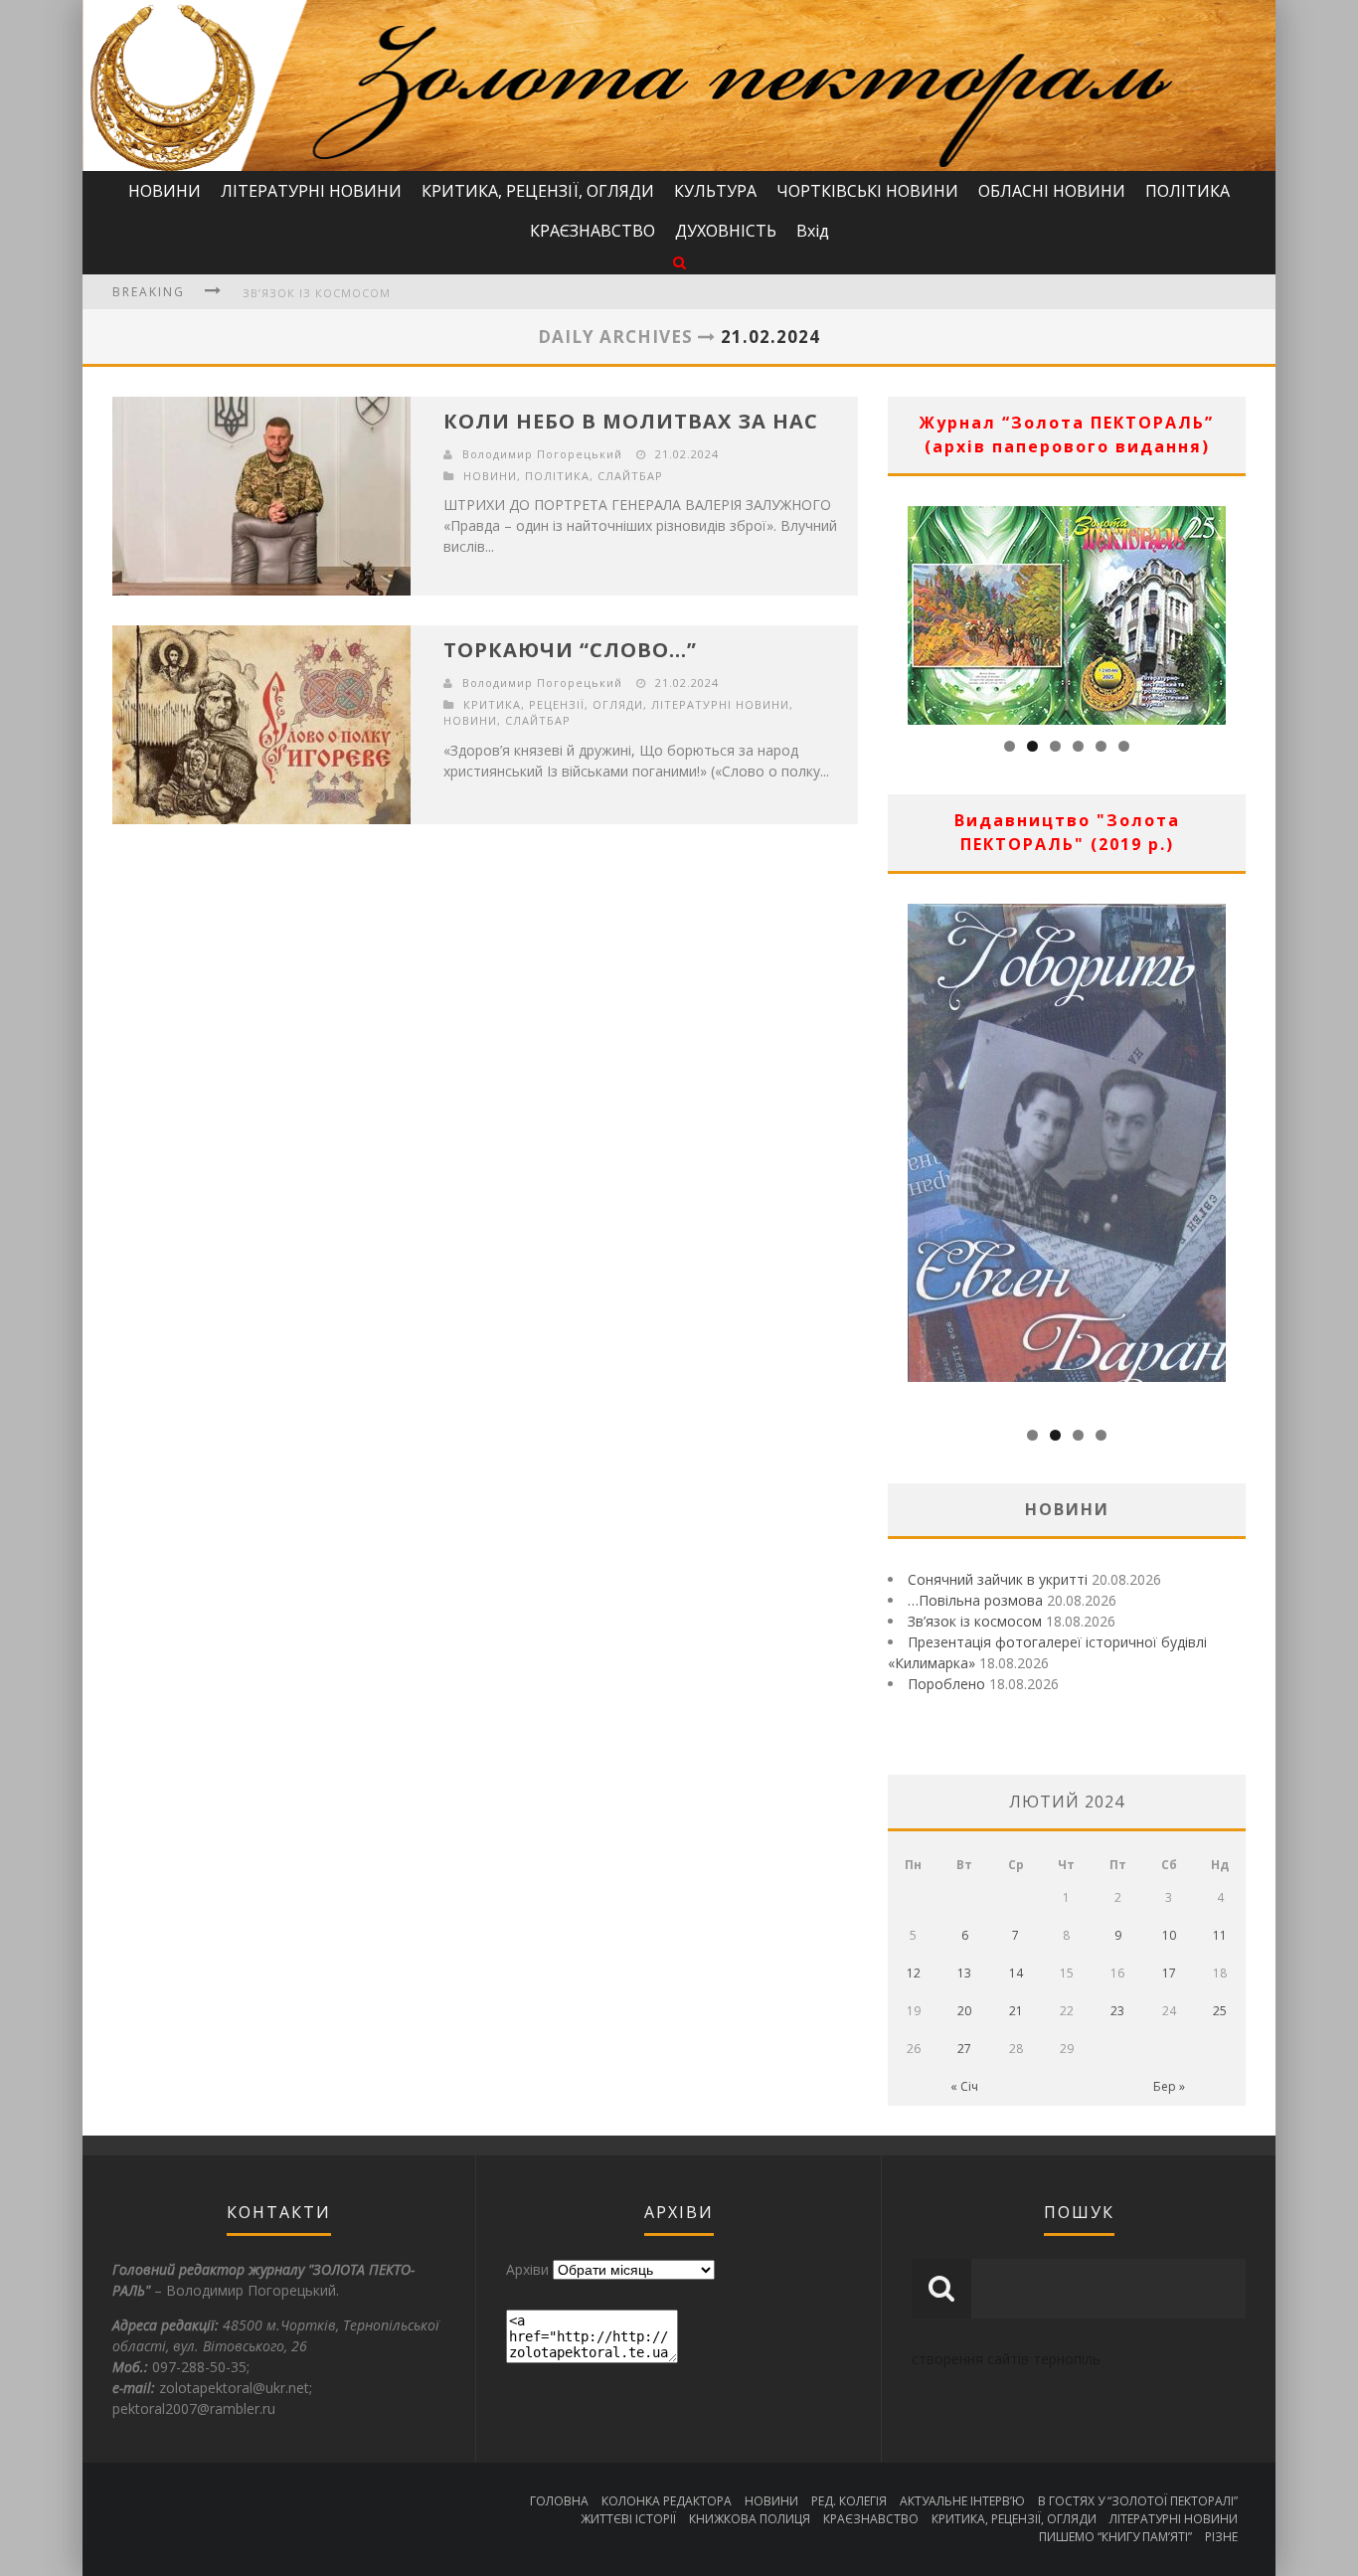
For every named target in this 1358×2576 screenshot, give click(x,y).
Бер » (1169, 2086)
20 (964, 2011)
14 (1016, 1973)
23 (1117, 2011)
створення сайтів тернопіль (1006, 2359)
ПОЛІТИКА (1188, 191)
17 (1169, 1973)
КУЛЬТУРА (715, 191)
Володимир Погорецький (542, 454)
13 (964, 1973)
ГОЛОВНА (559, 2501)
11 (1220, 1935)
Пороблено (946, 1684)
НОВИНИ (165, 191)
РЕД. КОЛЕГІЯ (849, 2501)
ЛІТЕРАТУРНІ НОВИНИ (311, 191)
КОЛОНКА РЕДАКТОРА (667, 2501)
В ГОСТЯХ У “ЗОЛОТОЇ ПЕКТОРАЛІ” (1138, 2501)
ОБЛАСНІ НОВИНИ (1052, 191)
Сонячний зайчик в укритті (998, 1579)
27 (964, 2049)
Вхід (813, 231)
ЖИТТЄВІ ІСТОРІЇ (628, 2519)
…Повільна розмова (975, 1600)
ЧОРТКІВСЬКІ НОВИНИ (867, 191)
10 (1169, 1935)
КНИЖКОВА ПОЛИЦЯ (750, 2519)
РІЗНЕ (1221, 2537)
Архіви (527, 2269)
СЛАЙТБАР (630, 476)
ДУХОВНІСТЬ (726, 231)
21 (1016, 2011)
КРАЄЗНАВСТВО (593, 231)
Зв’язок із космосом (317, 293)
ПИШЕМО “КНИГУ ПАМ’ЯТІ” (1115, 2537)
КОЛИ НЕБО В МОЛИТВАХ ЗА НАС (631, 421)
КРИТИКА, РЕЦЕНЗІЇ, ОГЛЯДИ (538, 191)
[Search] (679, 262)
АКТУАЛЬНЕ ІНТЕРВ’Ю (962, 2501)
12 (914, 1973)
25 (1220, 2011)
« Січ (964, 2086)
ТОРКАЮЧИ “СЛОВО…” (570, 650)
